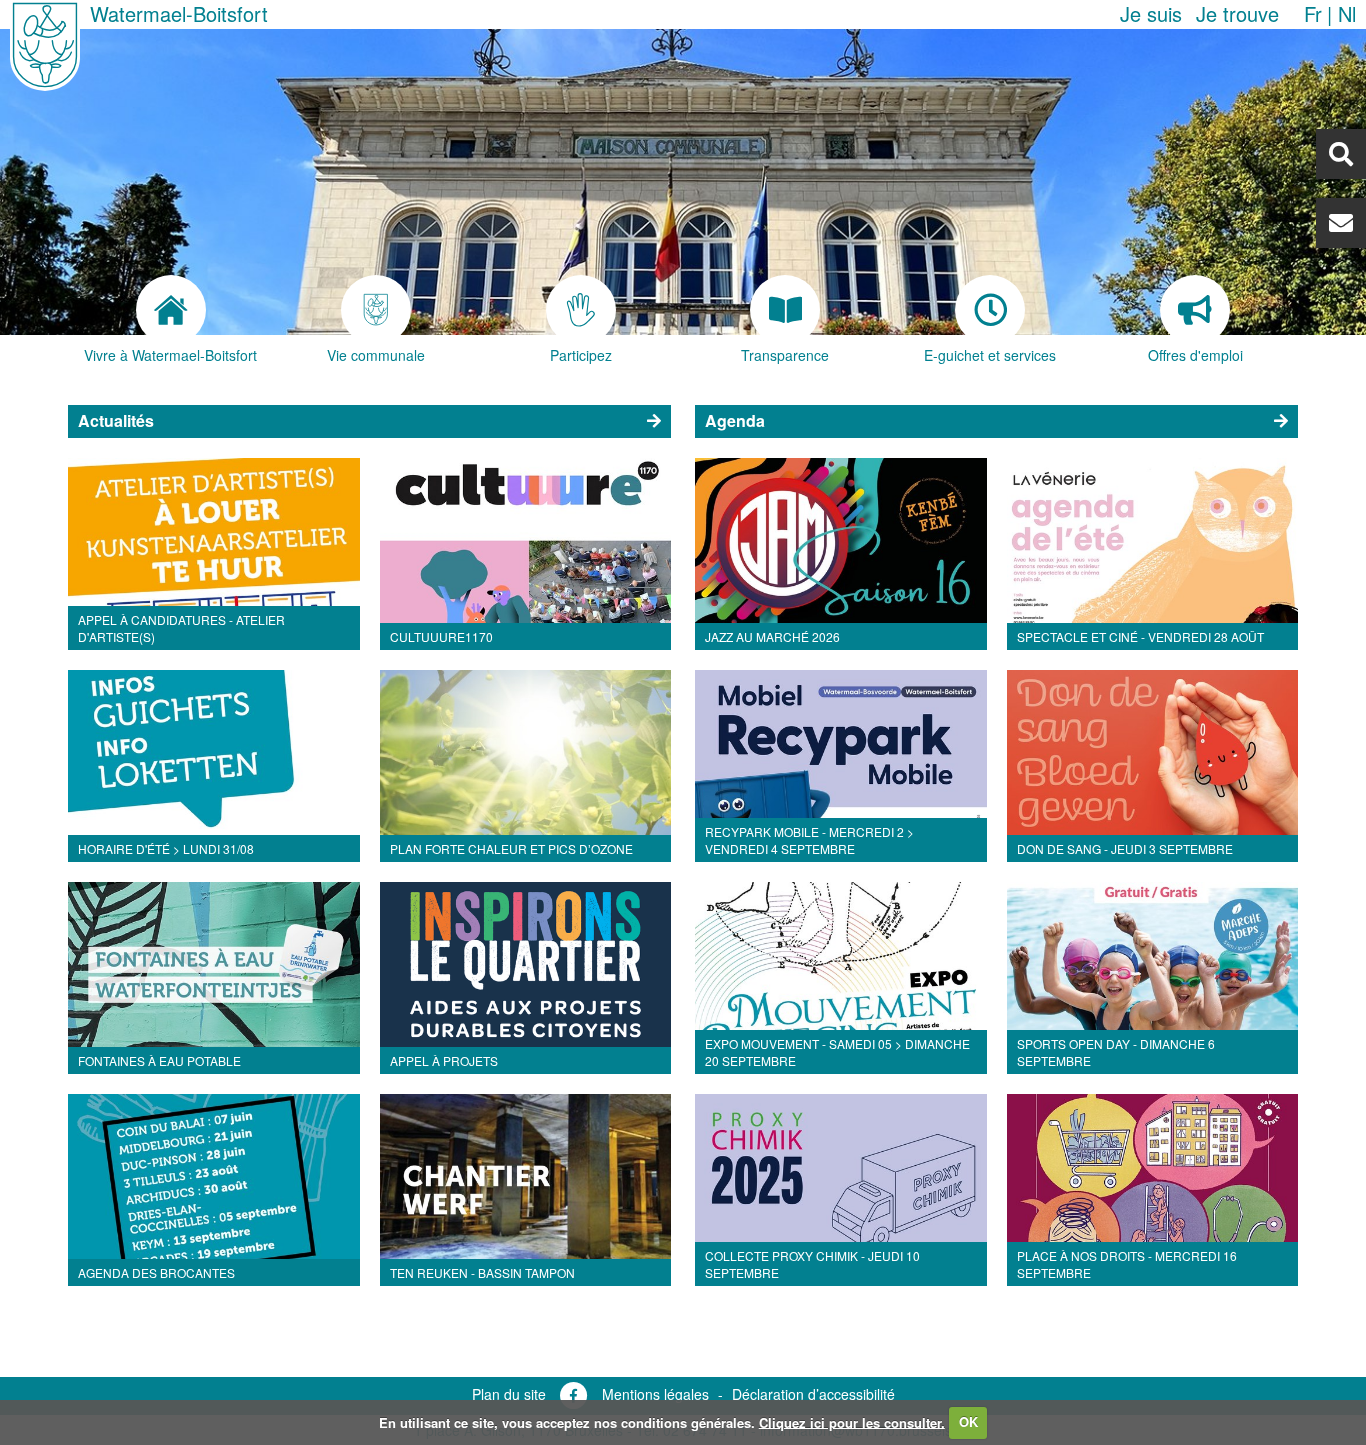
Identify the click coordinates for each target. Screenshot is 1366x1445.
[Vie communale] (375, 310)
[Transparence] (785, 310)
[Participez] (580, 310)
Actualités (116, 420)
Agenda (735, 420)
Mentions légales (655, 1394)
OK (968, 1421)
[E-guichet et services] (990, 310)
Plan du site (509, 1394)
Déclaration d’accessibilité (813, 1394)
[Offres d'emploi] (1195, 310)
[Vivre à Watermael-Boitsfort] (170, 310)
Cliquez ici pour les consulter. (852, 1421)
